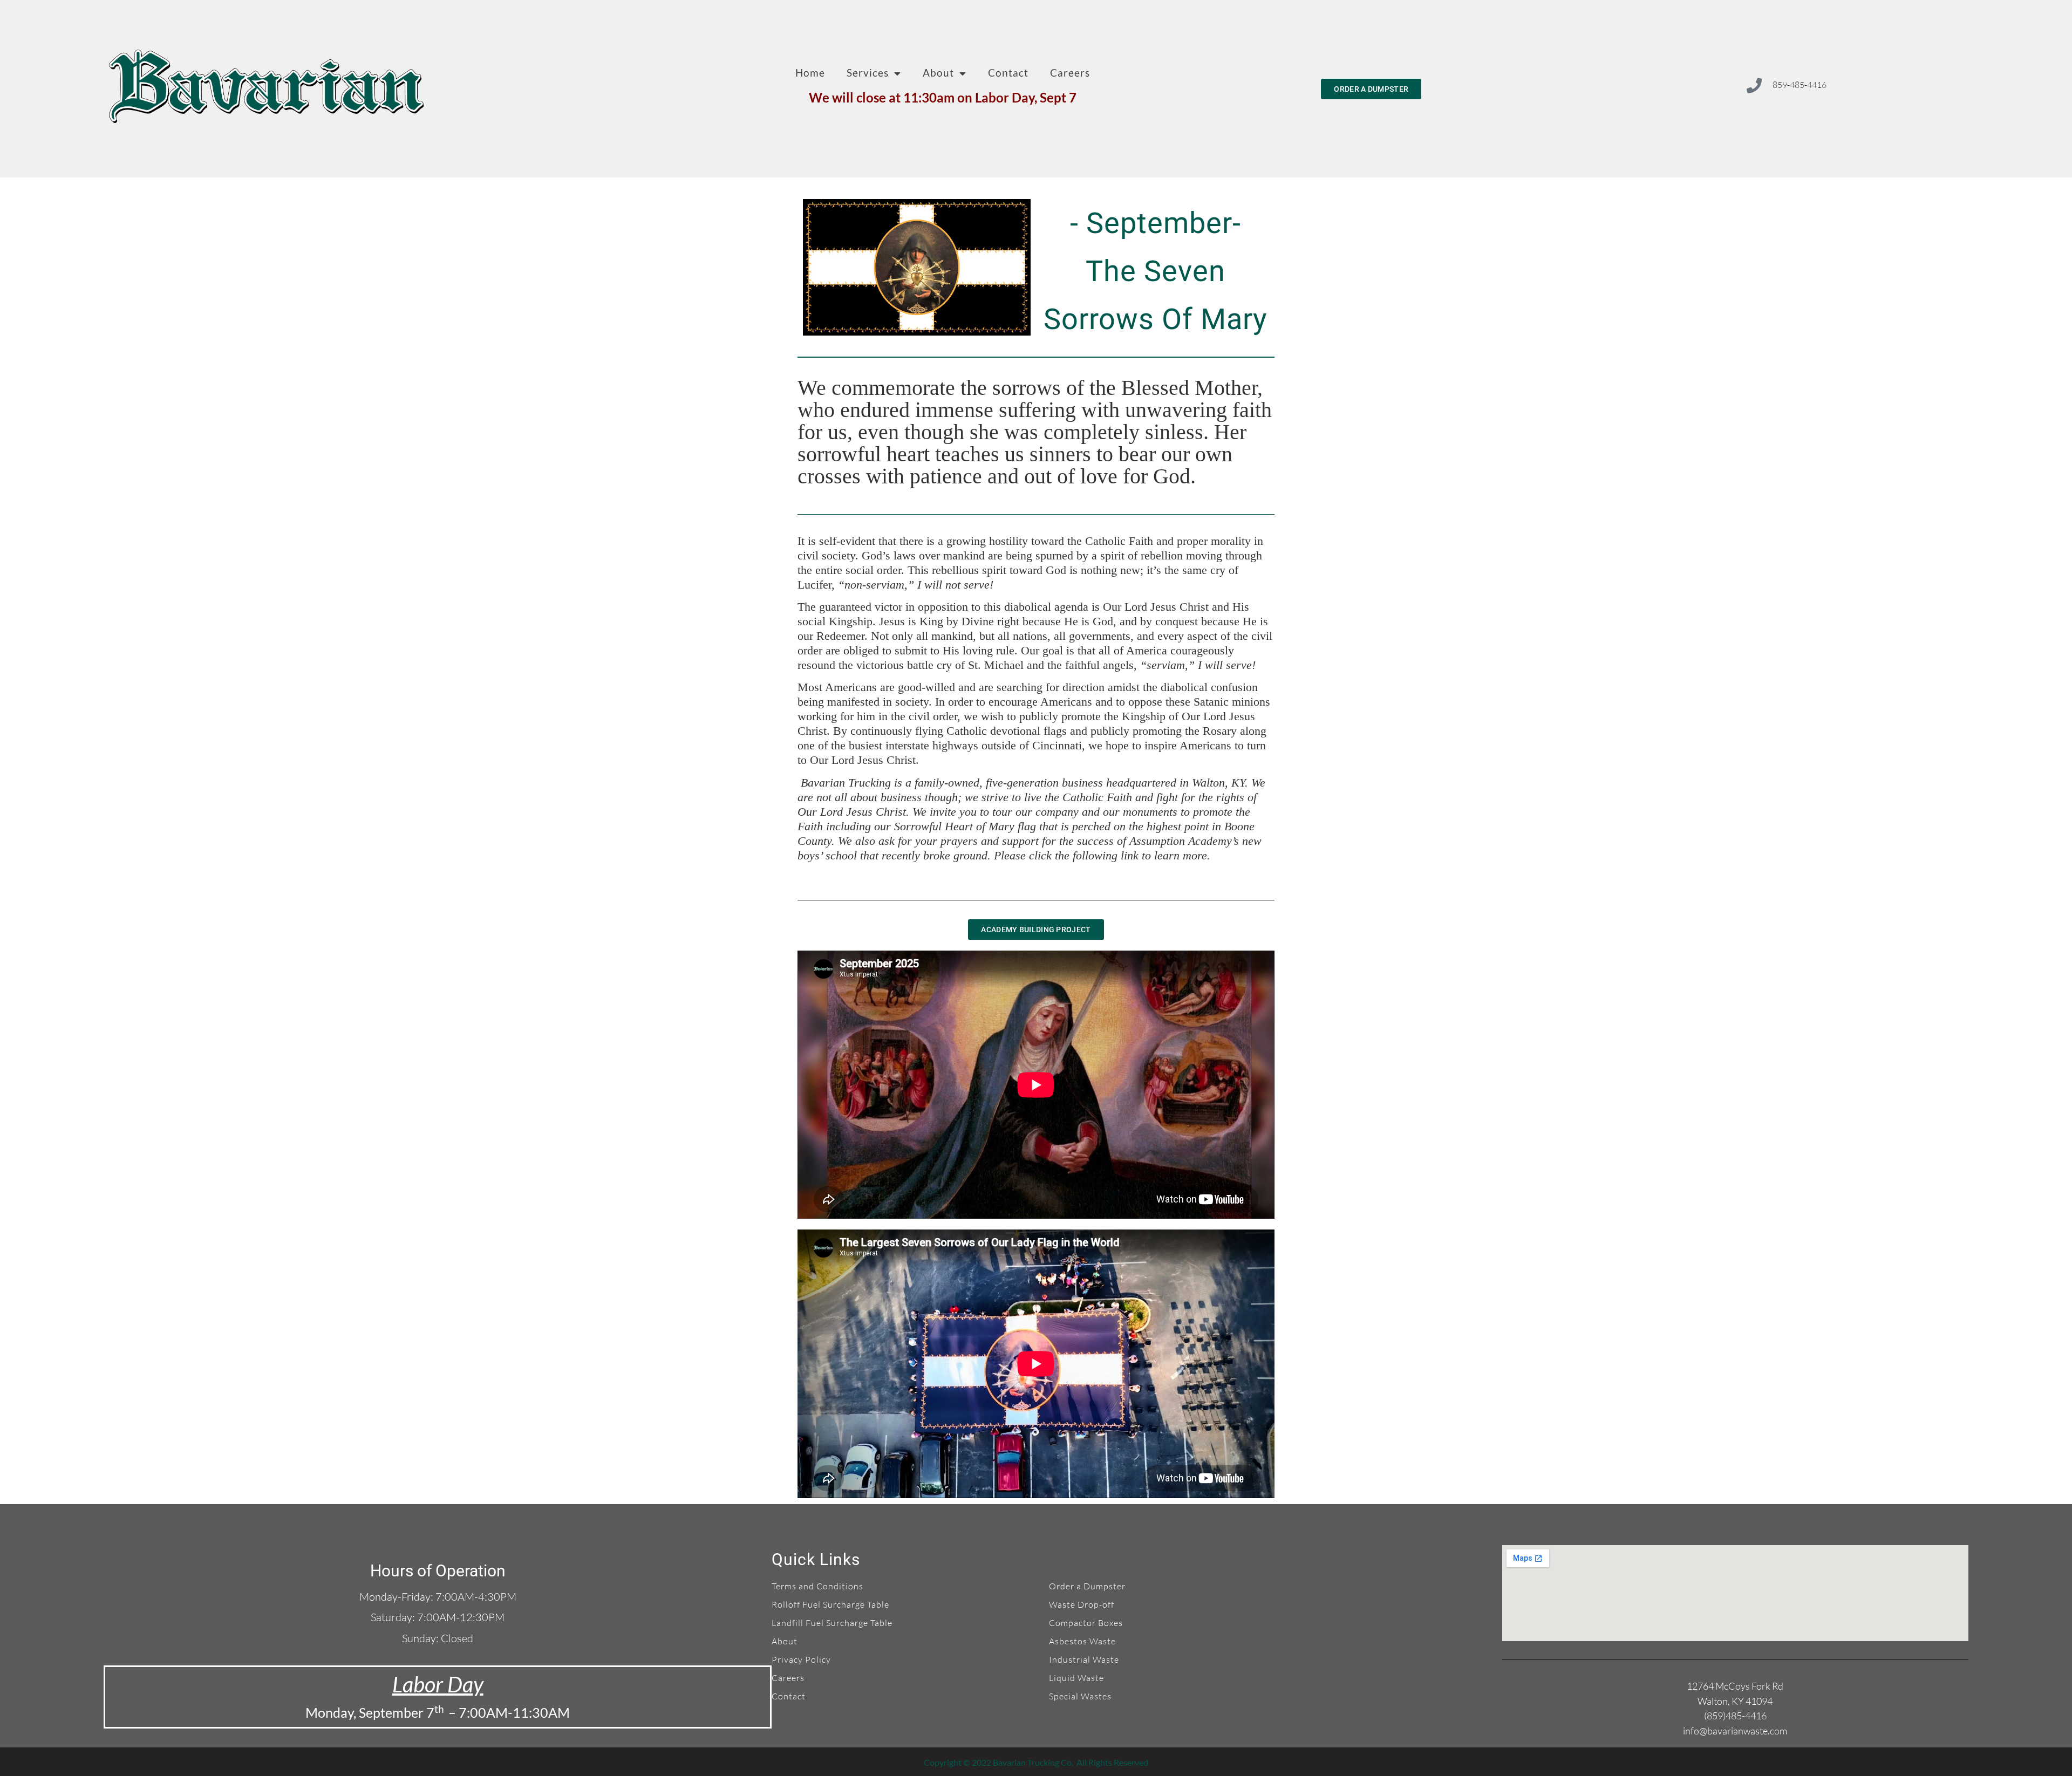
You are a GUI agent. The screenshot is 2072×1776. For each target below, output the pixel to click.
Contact (1008, 73)
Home (810, 73)
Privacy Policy (801, 1659)
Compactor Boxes (1086, 1623)
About (938, 73)
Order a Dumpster (1087, 1586)
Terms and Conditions (817, 1586)
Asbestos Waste (1082, 1641)
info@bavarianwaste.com (1735, 1731)
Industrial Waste (1084, 1659)
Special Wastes (1080, 1696)
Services (868, 73)
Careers (1070, 73)
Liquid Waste (1076, 1678)
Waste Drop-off (1082, 1604)
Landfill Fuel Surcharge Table (832, 1623)
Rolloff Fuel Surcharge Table (830, 1604)
